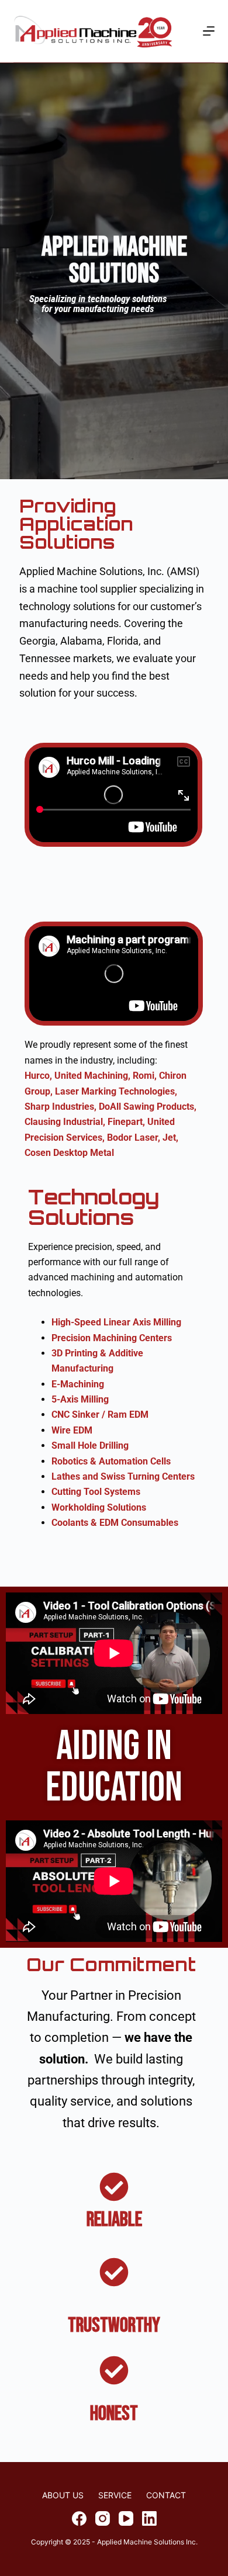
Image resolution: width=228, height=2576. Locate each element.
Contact (166, 2495)
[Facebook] (79, 2518)
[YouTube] (126, 2518)
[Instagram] (103, 2518)
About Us (63, 2495)
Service (115, 2495)
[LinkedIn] (149, 2518)
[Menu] (209, 31)
